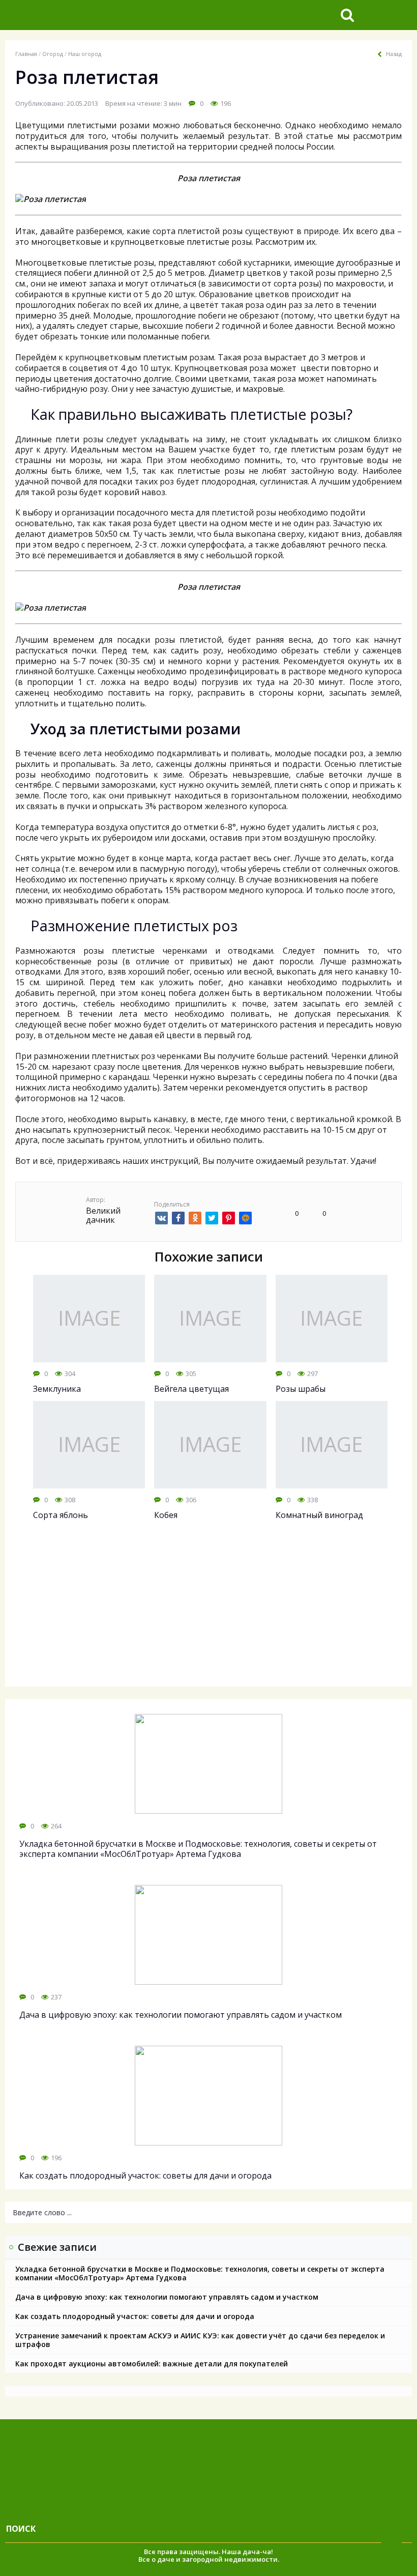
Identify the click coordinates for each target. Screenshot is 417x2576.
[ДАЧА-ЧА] (84, 15)
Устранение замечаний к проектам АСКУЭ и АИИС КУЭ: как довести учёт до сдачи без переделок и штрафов (200, 2340)
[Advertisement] (208, 1613)
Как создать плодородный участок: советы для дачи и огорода (135, 2316)
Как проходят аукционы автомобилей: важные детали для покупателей (152, 2364)
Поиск (21, 2529)
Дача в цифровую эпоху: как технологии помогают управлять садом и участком (167, 2297)
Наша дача (241, 2552)
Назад (394, 54)
